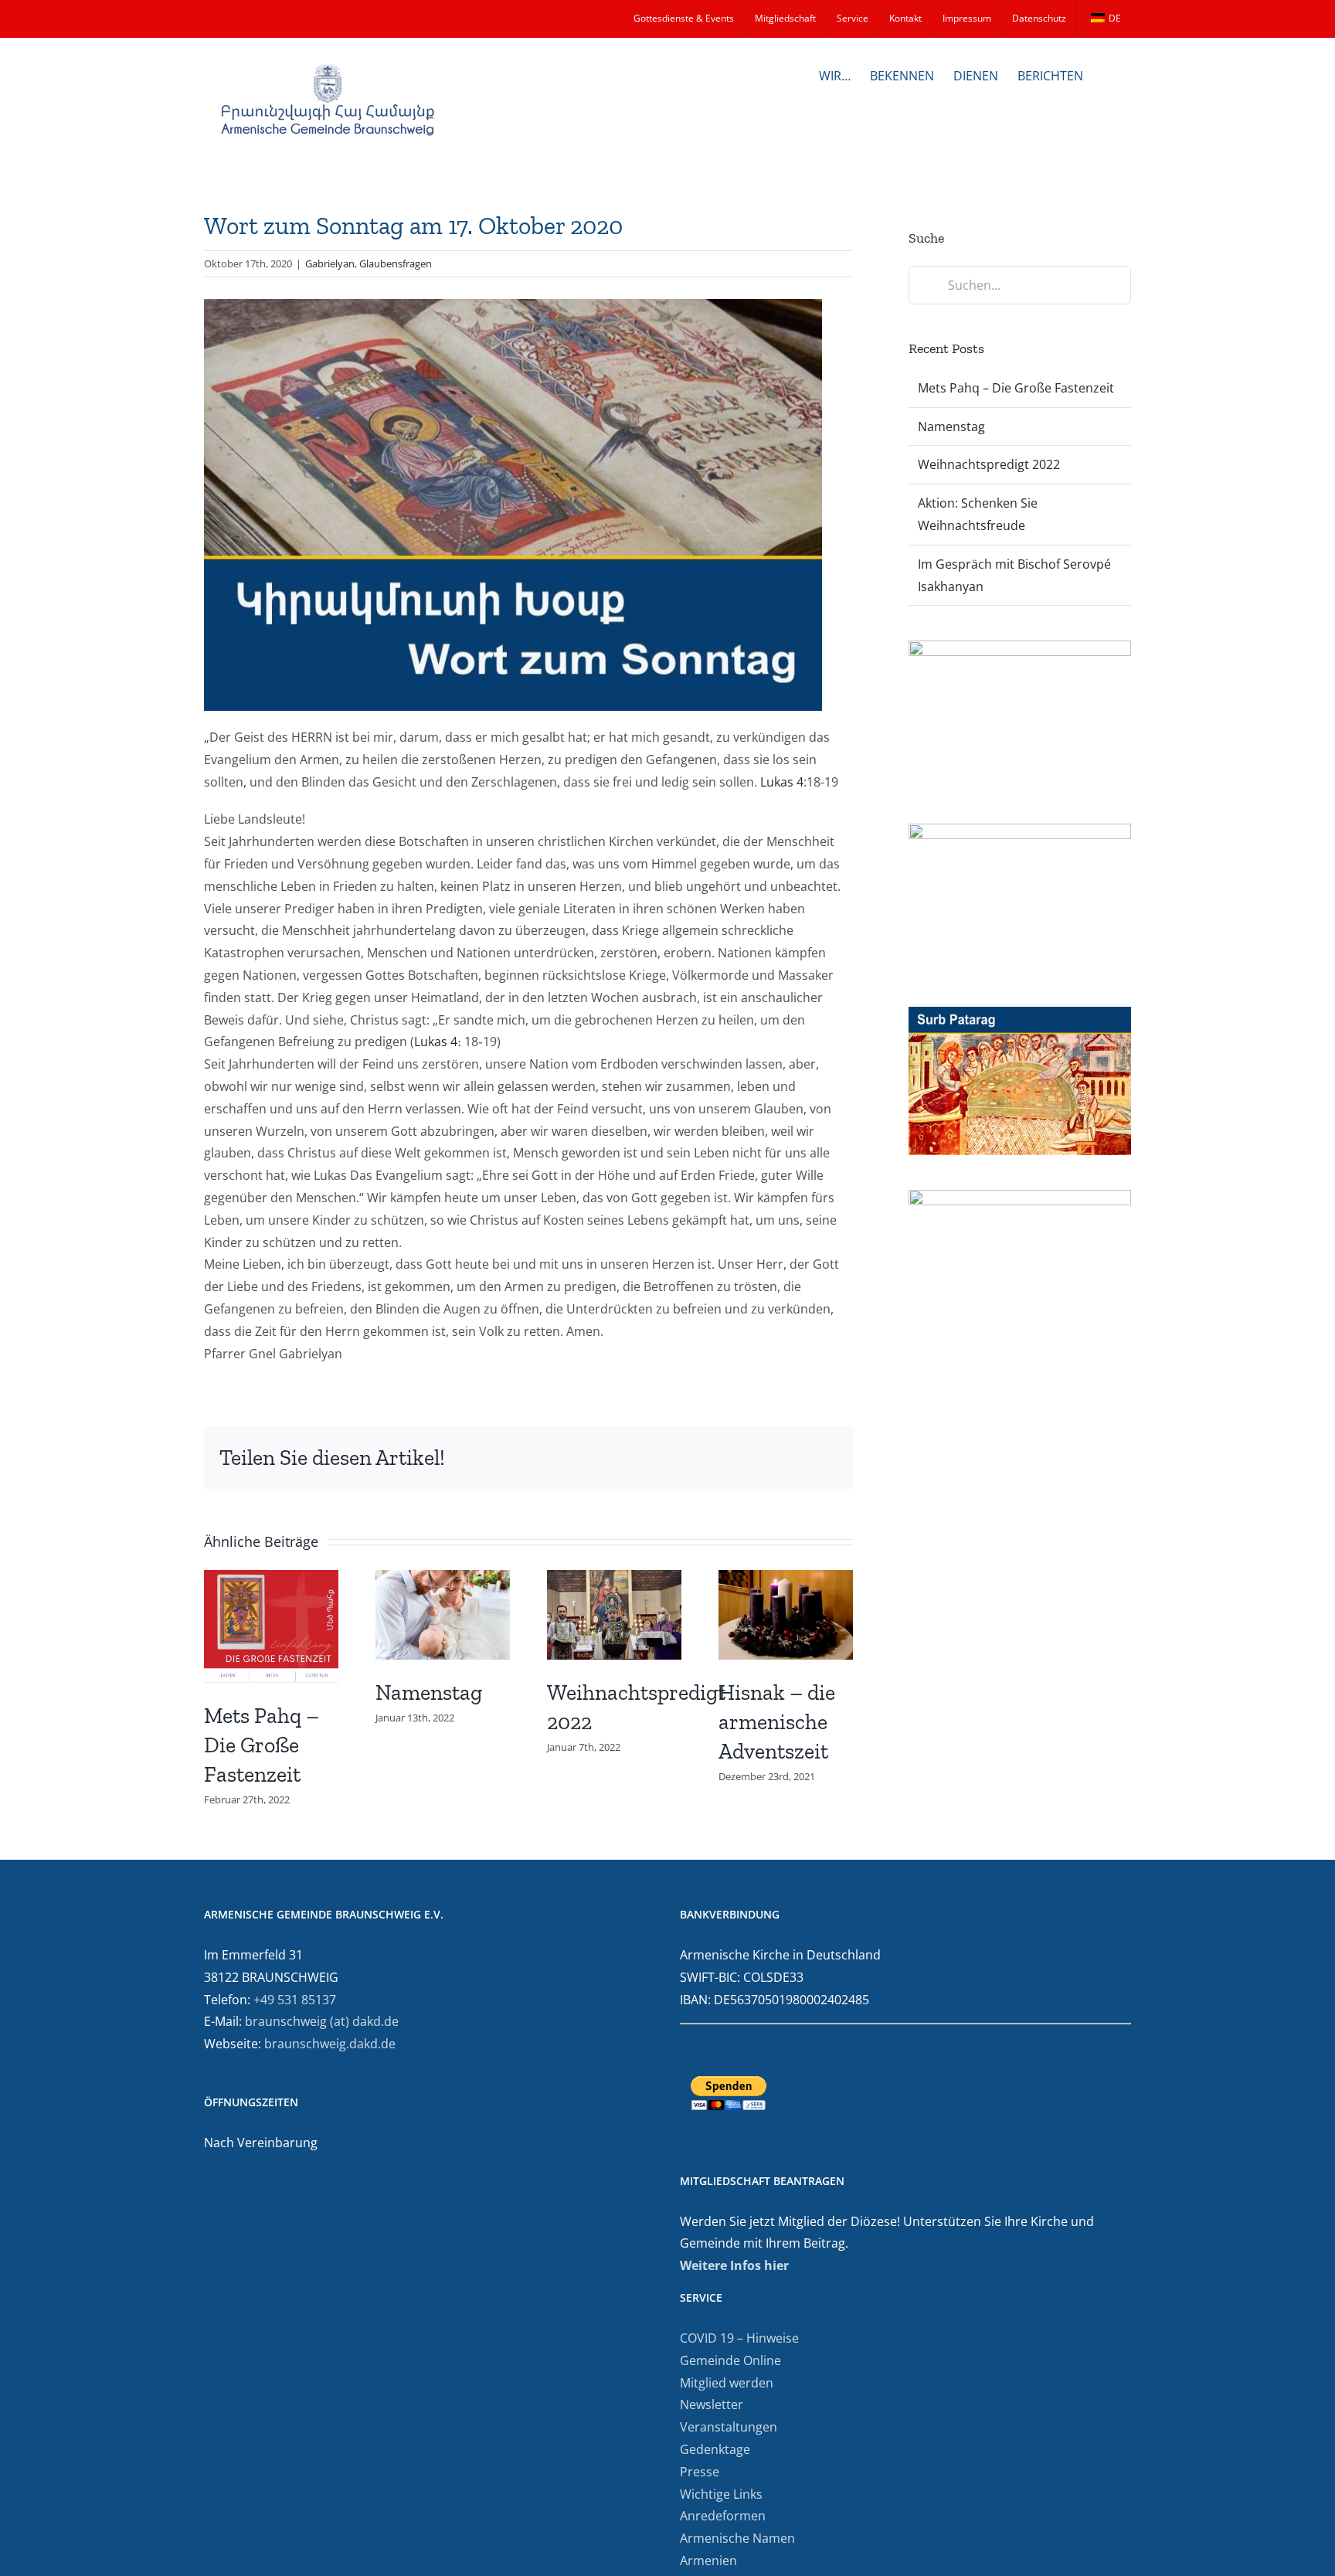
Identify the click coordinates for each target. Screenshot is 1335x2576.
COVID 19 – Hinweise (739, 2338)
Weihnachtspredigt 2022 (989, 464)
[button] (1107, 74)
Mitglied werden (727, 2383)
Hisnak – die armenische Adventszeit (777, 1722)
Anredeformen (723, 2516)
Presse (700, 2472)
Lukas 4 (782, 782)
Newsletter (712, 2404)
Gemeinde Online (730, 2360)
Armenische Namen (737, 2538)
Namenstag (429, 1692)
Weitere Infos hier (734, 2265)
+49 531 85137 (295, 2000)
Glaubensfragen (396, 263)
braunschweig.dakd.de (330, 2044)
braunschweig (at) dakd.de (322, 2021)
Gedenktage (715, 2449)
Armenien (708, 2561)
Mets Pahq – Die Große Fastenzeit (262, 1745)
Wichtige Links (721, 2494)
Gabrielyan (330, 263)
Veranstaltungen (729, 2427)
